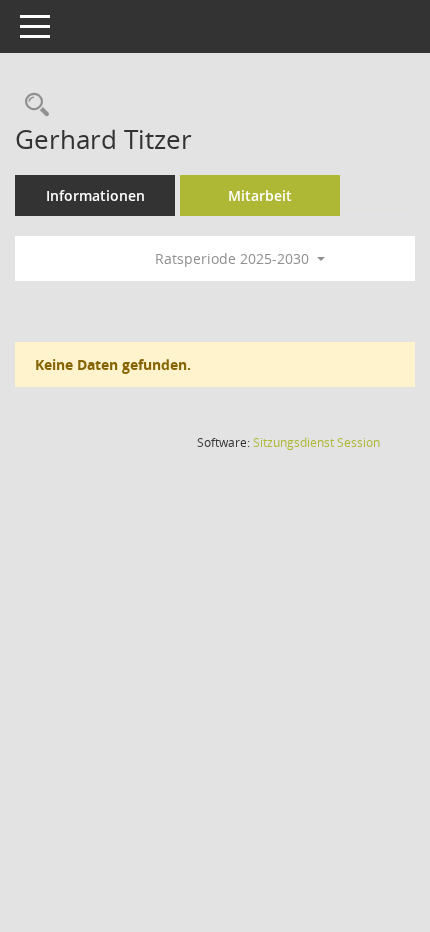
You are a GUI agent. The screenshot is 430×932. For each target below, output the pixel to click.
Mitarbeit (260, 195)
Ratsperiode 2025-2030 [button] (234, 258)
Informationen (95, 195)
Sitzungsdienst (316, 442)
